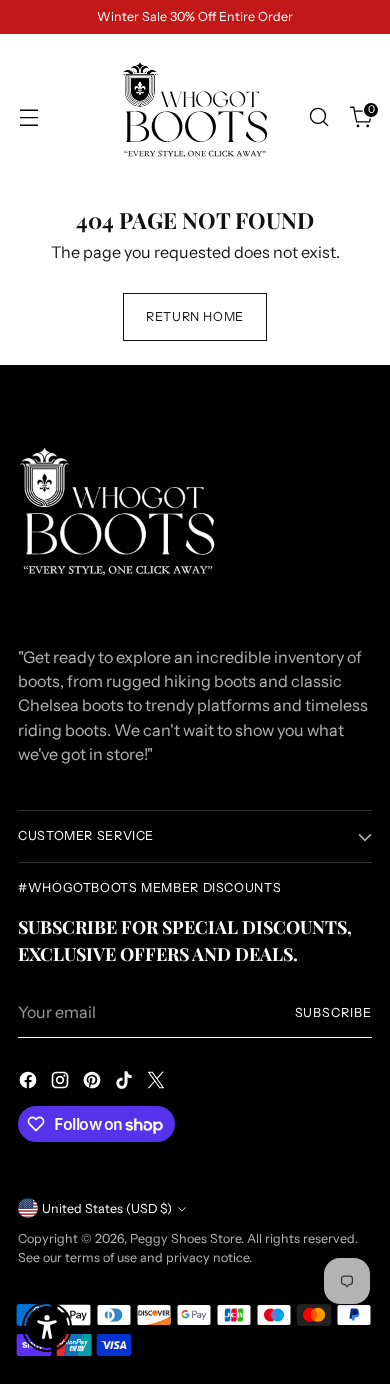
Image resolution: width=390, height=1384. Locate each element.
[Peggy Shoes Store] (195, 117)
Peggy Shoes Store (185, 1238)
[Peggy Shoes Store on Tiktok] (126, 1083)
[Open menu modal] (28, 117)
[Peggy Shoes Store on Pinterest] (94, 1083)
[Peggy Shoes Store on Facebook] (30, 1083)
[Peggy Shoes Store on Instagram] (62, 1083)
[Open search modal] (318, 117)
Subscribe (333, 1012)
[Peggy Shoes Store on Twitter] (158, 1083)
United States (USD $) (107, 1208)
